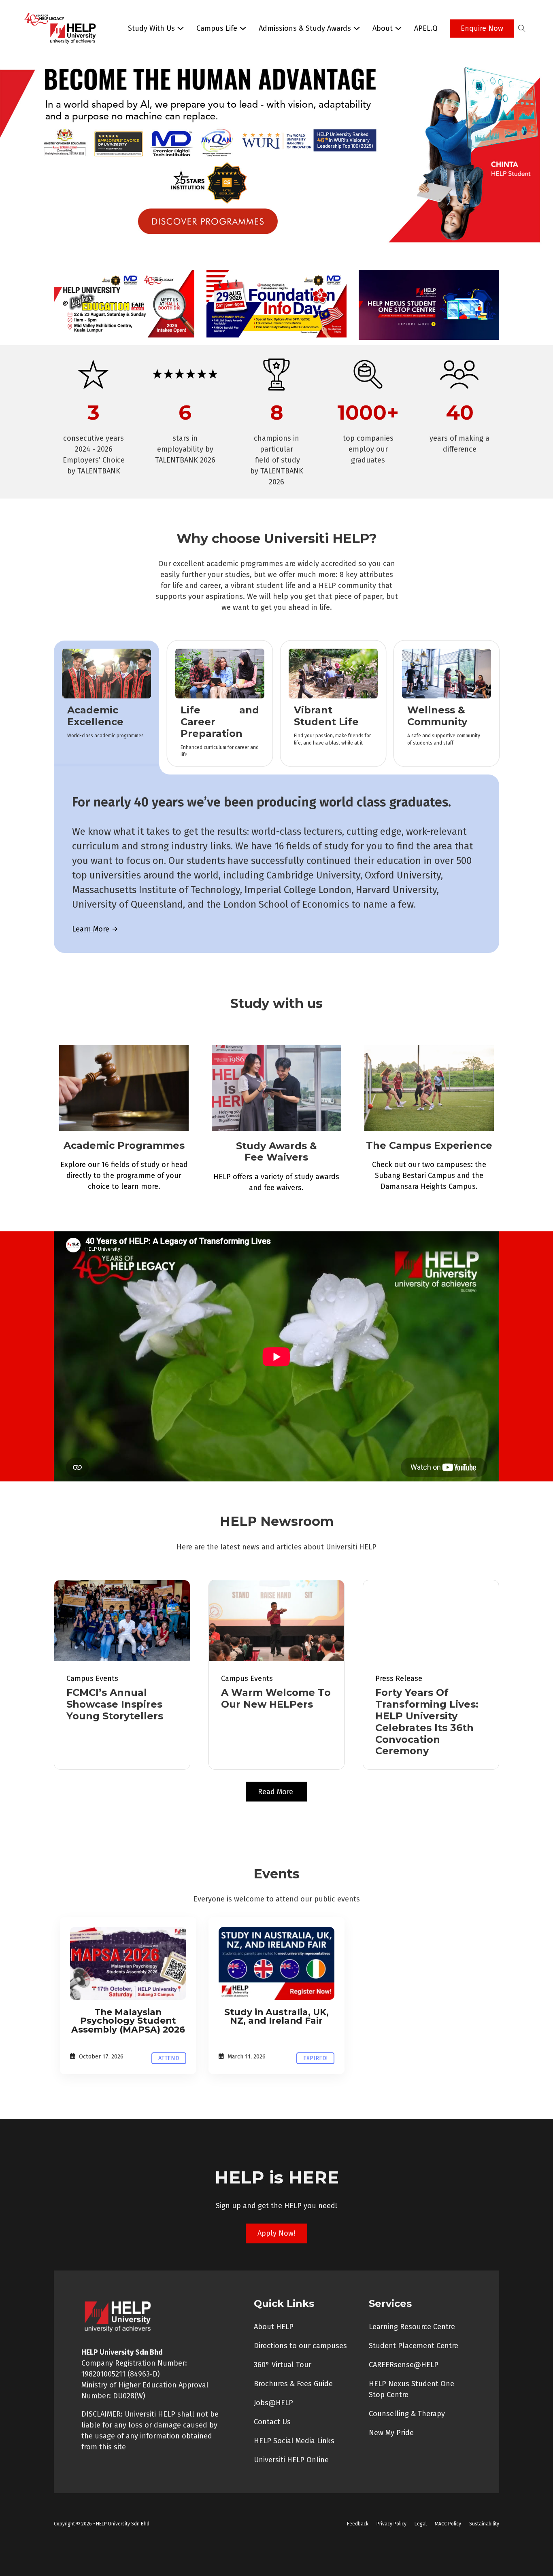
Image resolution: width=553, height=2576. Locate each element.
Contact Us (272, 2422)
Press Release (399, 1678)
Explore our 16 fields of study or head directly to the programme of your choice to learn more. (124, 1176)
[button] (276, 160)
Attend (169, 2058)
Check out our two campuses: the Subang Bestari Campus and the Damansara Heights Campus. (429, 1176)
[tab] (106, 703)
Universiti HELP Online (291, 2460)
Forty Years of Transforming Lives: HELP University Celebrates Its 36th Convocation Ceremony (427, 1722)
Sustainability (484, 2524)
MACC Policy (448, 2524)
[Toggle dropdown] (181, 28)
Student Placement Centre (414, 2346)
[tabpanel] (276, 864)
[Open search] (522, 28)
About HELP (274, 2327)
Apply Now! (276, 2233)
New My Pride (391, 2433)
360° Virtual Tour (283, 2365)
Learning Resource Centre (412, 2327)
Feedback (358, 2524)
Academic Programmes (124, 1145)
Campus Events (92, 1678)
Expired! (315, 2058)
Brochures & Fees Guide (293, 2384)
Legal (421, 2524)
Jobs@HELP (273, 2403)
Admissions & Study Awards (305, 28)
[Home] (128, 1963)
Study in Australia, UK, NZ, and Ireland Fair (276, 2016)
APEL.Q (426, 28)
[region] (276, 160)
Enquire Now (482, 28)
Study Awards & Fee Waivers (276, 1152)
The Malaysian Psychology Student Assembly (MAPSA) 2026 (128, 2021)
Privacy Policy (391, 2524)
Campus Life (217, 28)
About (383, 28)
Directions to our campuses (300, 2346)
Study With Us (151, 28)
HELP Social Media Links (294, 2441)
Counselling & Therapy (407, 2414)
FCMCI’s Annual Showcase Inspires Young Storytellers (115, 1704)
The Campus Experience (429, 1145)
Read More (276, 1792)
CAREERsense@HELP (404, 2365)
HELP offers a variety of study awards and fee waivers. (276, 1182)
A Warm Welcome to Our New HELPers (276, 1698)
